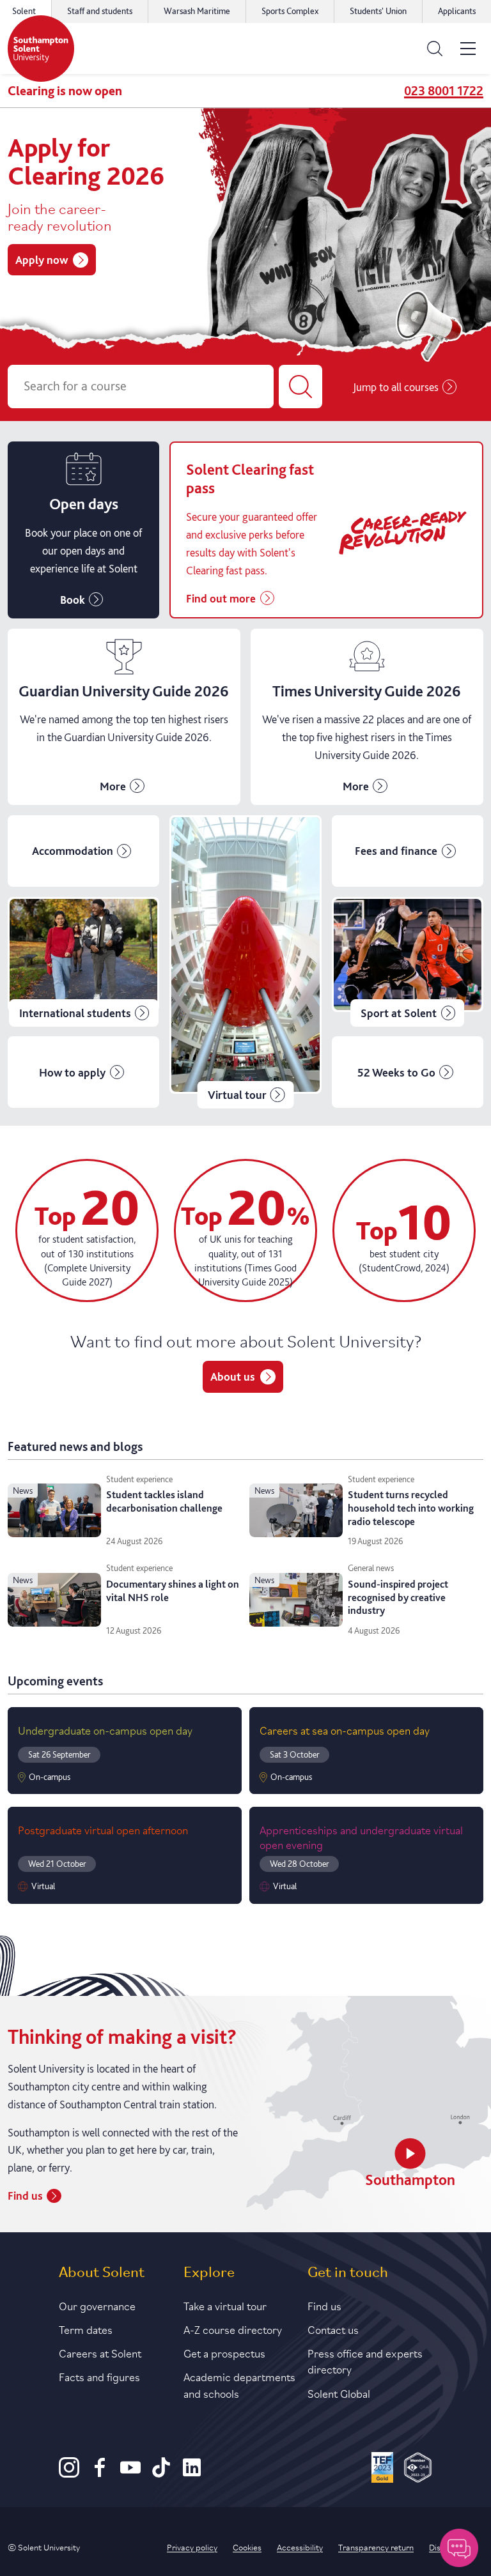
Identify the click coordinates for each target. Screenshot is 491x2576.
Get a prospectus (224, 2352)
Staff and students (100, 11)
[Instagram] (69, 2474)
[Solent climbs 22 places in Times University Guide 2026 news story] (367, 717)
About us (233, 1376)
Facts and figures (99, 2376)
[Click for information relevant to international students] (83, 962)
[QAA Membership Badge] (418, 2469)
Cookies (247, 2547)
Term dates (86, 2329)
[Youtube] (130, 2474)
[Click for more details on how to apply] (83, 1072)
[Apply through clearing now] (326, 530)
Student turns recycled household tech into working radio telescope (411, 1508)
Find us (25, 2196)
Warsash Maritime (197, 11)
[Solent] (41, 49)
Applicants (457, 11)
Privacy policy (192, 2547)
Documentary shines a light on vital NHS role (173, 1591)
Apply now (42, 260)
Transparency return (376, 2547)
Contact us (333, 2329)
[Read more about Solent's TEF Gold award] (383, 2469)
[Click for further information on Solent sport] (408, 962)
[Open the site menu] (468, 49)
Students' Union (378, 11)
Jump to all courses (396, 387)
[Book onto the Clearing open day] (83, 530)
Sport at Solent (399, 1013)
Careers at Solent (100, 2352)
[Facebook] (100, 2474)
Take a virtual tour (225, 2305)
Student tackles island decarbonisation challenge (164, 1501)
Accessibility (300, 2547)
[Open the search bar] (435, 49)
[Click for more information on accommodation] (83, 851)
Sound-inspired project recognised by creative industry (398, 1598)
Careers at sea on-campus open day (345, 1729)
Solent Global (339, 2393)
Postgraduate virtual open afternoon (103, 1829)
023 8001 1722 (444, 91)
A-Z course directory (233, 2329)
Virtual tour (237, 1095)
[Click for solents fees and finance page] (408, 851)
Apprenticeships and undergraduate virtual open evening (361, 1836)
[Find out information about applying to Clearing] (124, 717)
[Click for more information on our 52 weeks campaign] (408, 1072)
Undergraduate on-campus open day (105, 1729)
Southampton (410, 2180)
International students (75, 1013)
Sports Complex (290, 11)
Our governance (97, 2305)
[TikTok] (161, 2474)
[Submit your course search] (300, 387)
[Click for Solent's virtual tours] (245, 962)
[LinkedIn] (192, 2474)
